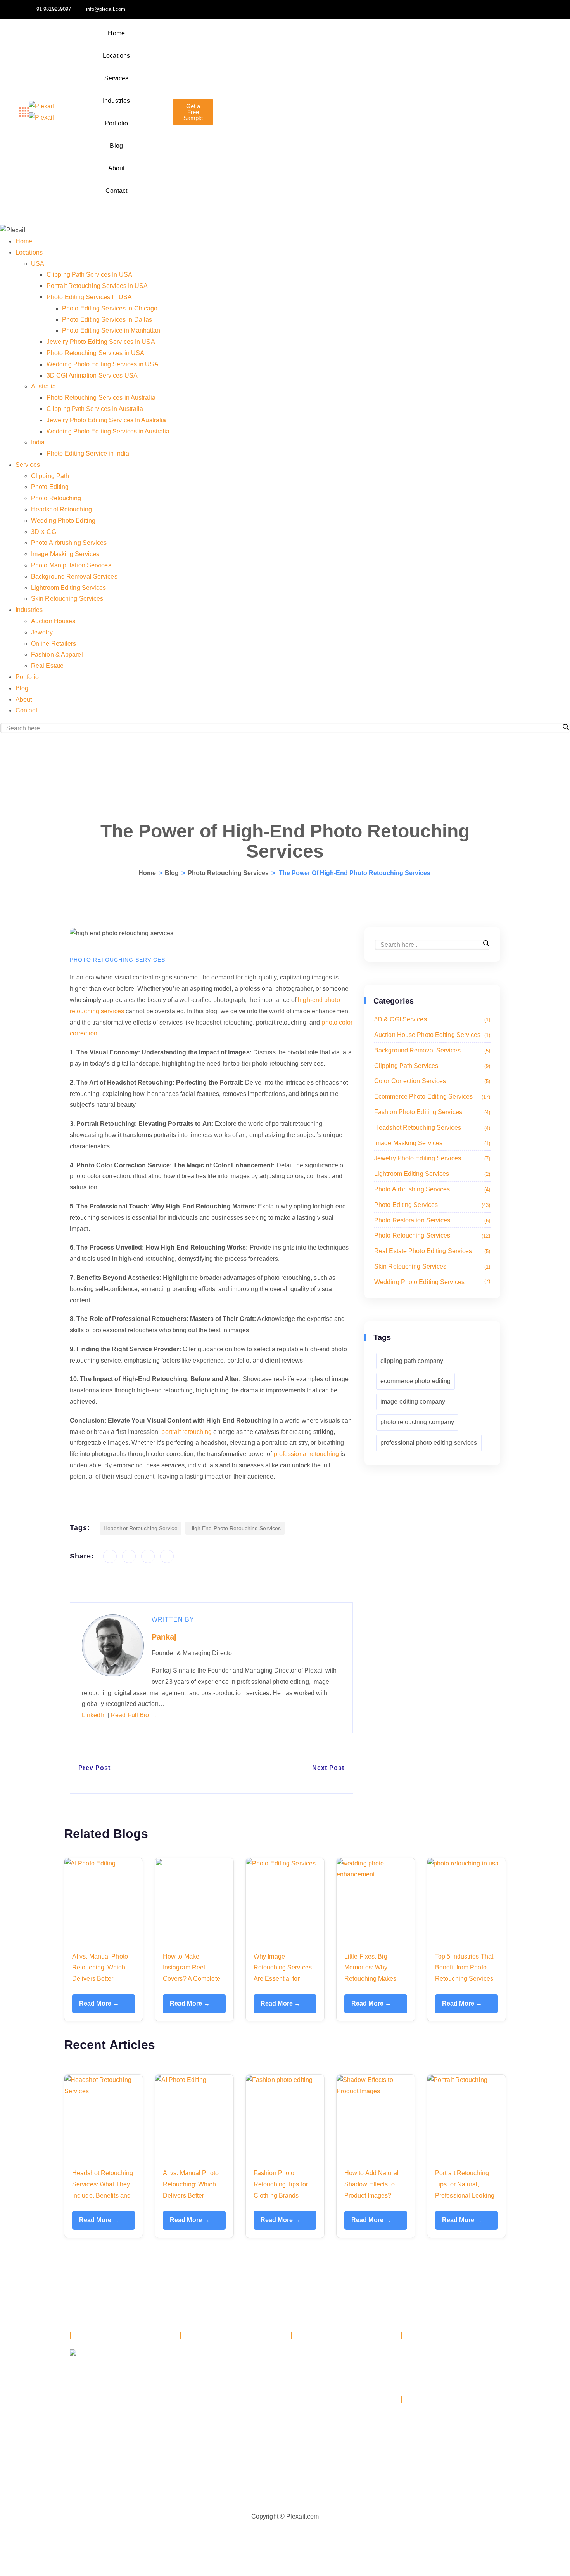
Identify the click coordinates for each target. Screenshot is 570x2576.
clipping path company (412, 1361)
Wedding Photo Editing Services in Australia (108, 431)
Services (117, 78)
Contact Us (417, 2452)
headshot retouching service (141, 1528)
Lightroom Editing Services (69, 588)
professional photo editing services (429, 1443)
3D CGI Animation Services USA (92, 375)
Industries (116, 101)
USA (38, 264)
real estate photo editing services (431, 1251)
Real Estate (47, 666)
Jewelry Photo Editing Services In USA (101, 342)
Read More (99, 2003)
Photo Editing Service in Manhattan (111, 330)
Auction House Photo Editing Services (431, 1035)
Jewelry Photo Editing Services (431, 1158)
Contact (116, 191)
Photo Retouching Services (228, 873)
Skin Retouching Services (67, 599)
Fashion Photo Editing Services (431, 1112)
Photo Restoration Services (431, 1220)
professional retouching (306, 1454)
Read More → (99, 2220)
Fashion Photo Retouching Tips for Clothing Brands (281, 2184)
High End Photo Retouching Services (235, 1528)
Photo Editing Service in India (88, 453)
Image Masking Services (65, 554)
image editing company (413, 1402)
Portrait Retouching (218, 2368)
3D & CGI (44, 532)
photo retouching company (417, 1422)
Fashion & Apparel (57, 654)
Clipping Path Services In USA (89, 275)
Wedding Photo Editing (63, 521)
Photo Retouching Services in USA (95, 353)
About (117, 168)
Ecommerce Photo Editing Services (431, 1096)
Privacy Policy (421, 2463)
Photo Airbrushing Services (69, 543)
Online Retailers (54, 644)
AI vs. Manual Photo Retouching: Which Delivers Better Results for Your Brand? (100, 1979)
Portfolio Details (324, 2456)
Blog (116, 146)
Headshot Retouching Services (431, 1128)
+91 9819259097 (440, 2354)
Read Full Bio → (134, 1715)
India (38, 442)
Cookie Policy (421, 2486)
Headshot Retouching (61, 509)
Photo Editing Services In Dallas (107, 320)
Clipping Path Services (431, 1066)
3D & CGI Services (431, 1019)
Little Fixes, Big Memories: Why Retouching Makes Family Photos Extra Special (372, 1979)
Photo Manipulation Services (71, 565)
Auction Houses (53, 621)
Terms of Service (425, 2475)
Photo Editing (50, 487)
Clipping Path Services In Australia (95, 409)
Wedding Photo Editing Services (431, 1282)
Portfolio (116, 123)
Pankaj (164, 1637)
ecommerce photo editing (415, 1381)
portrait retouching (187, 1432)
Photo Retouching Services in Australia (101, 398)
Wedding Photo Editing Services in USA (103, 364)
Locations (116, 56)
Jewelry (42, 632)
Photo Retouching (56, 498)
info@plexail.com (442, 2370)
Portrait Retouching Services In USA (97, 286)
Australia (43, 386)
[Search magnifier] (566, 727)
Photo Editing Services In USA (89, 297)
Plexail (311, 2471)
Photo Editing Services (431, 1205)
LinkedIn (95, 1715)
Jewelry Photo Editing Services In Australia (106, 420)
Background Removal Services (74, 576)
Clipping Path (50, 476)
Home (116, 33)
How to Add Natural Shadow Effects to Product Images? (371, 2184)
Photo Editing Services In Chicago (110, 308)
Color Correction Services (431, 1081)
